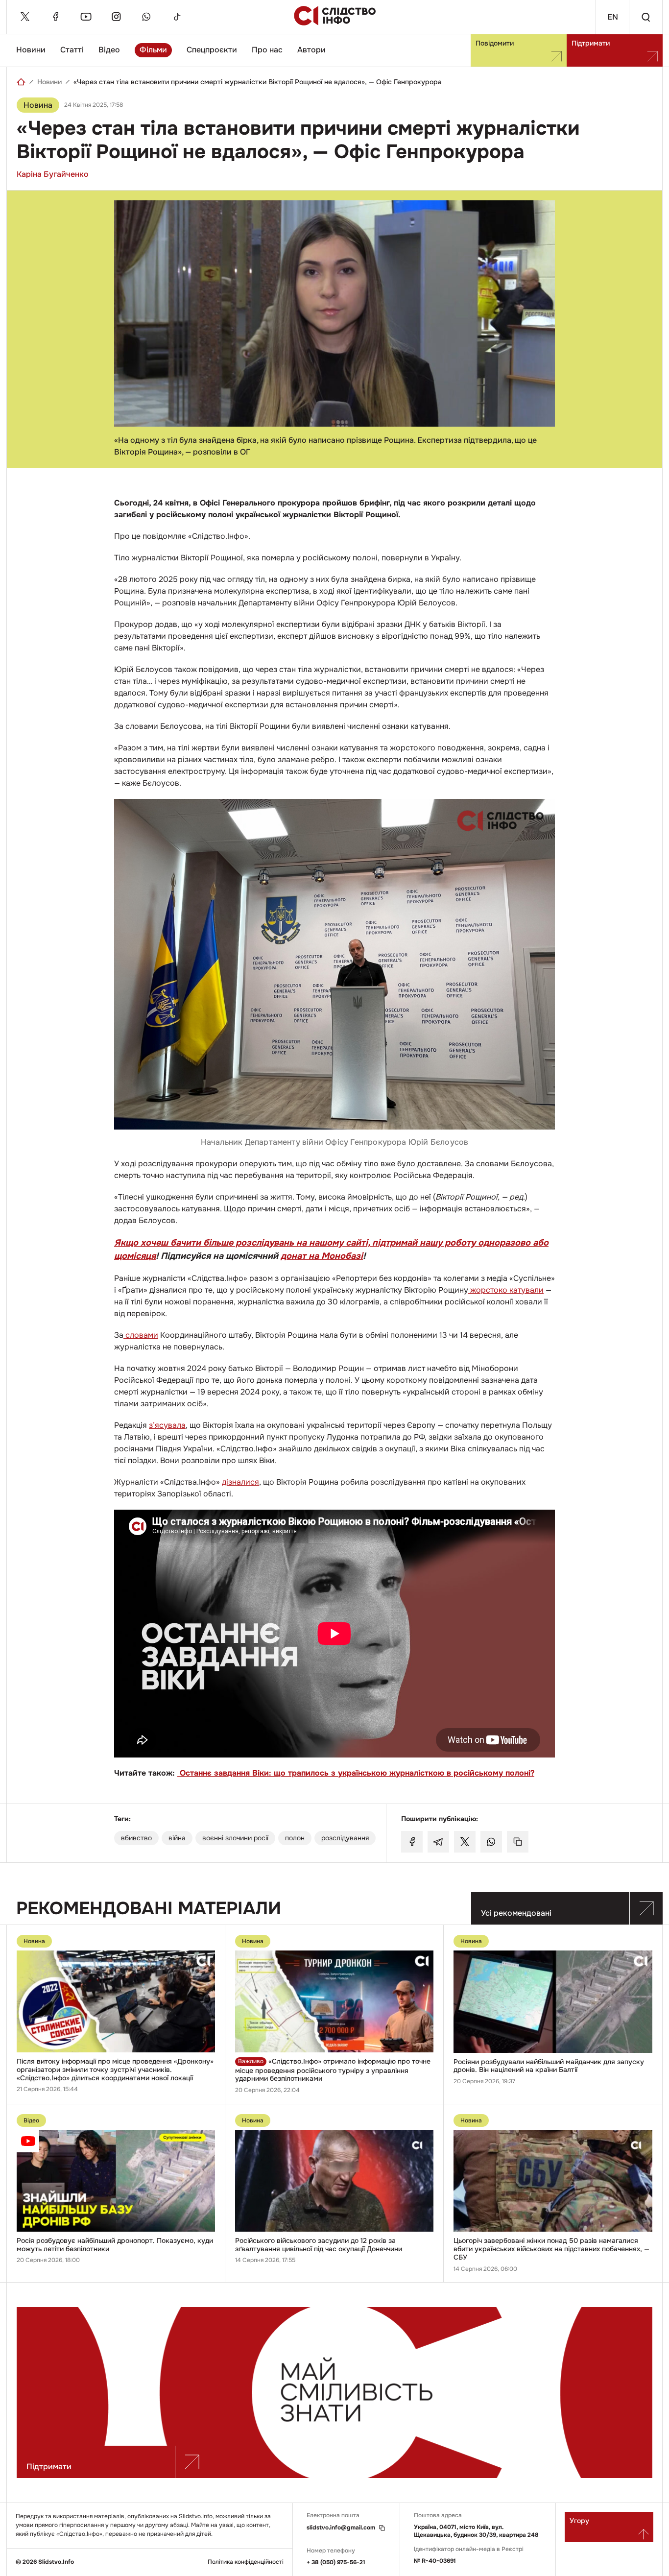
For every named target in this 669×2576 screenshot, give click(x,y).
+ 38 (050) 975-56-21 (336, 2562)
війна (177, 1838)
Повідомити (495, 43)
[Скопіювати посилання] (518, 1842)
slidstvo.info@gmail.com (341, 2528)
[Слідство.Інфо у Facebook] (55, 17)
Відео (109, 50)
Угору (579, 2521)
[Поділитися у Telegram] (438, 1842)
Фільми (153, 50)
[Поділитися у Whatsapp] (491, 1842)
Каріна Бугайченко (53, 174)
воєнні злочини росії (235, 1838)
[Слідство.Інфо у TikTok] (177, 17)
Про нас (267, 50)
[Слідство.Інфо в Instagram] (116, 17)
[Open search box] (645, 17)
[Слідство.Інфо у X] (25, 17)
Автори (311, 50)
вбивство (136, 1838)
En (613, 17)
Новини (31, 50)
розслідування (345, 1838)
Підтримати (591, 43)
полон (295, 1838)
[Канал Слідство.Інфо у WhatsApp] (146, 17)
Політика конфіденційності (246, 2562)
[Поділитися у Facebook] (412, 1842)
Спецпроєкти (212, 50)
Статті (72, 50)
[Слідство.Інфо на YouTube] (86, 17)
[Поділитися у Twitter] (465, 1842)
